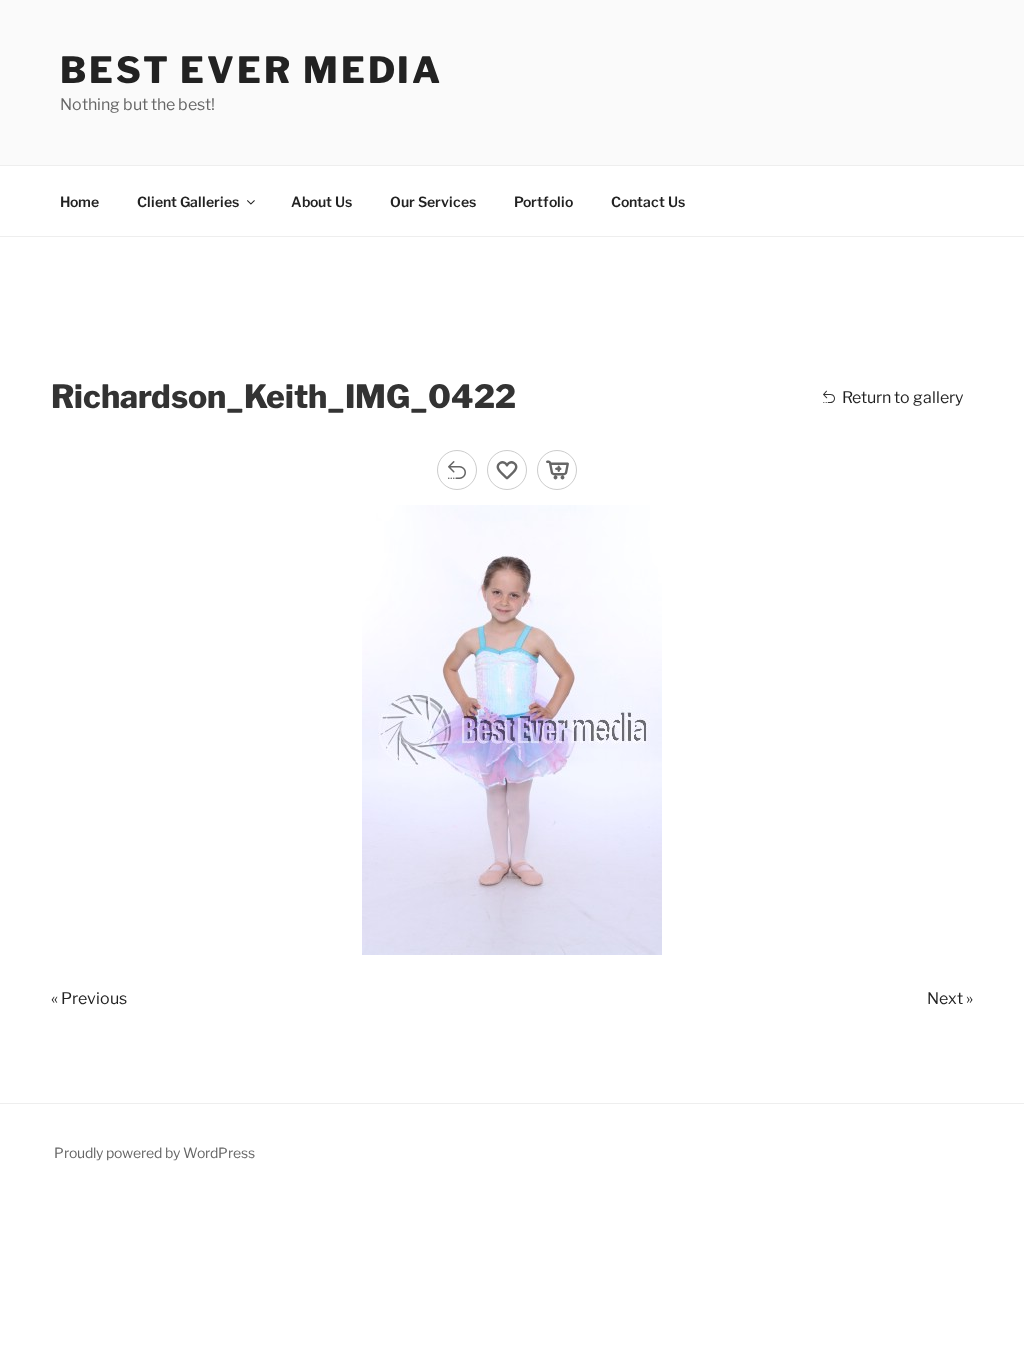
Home (79, 201)
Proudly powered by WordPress (154, 1152)
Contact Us (648, 201)
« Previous (89, 998)
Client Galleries (188, 201)
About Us (321, 201)
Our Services (433, 201)
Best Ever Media (251, 70)
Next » (950, 998)
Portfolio (543, 201)
